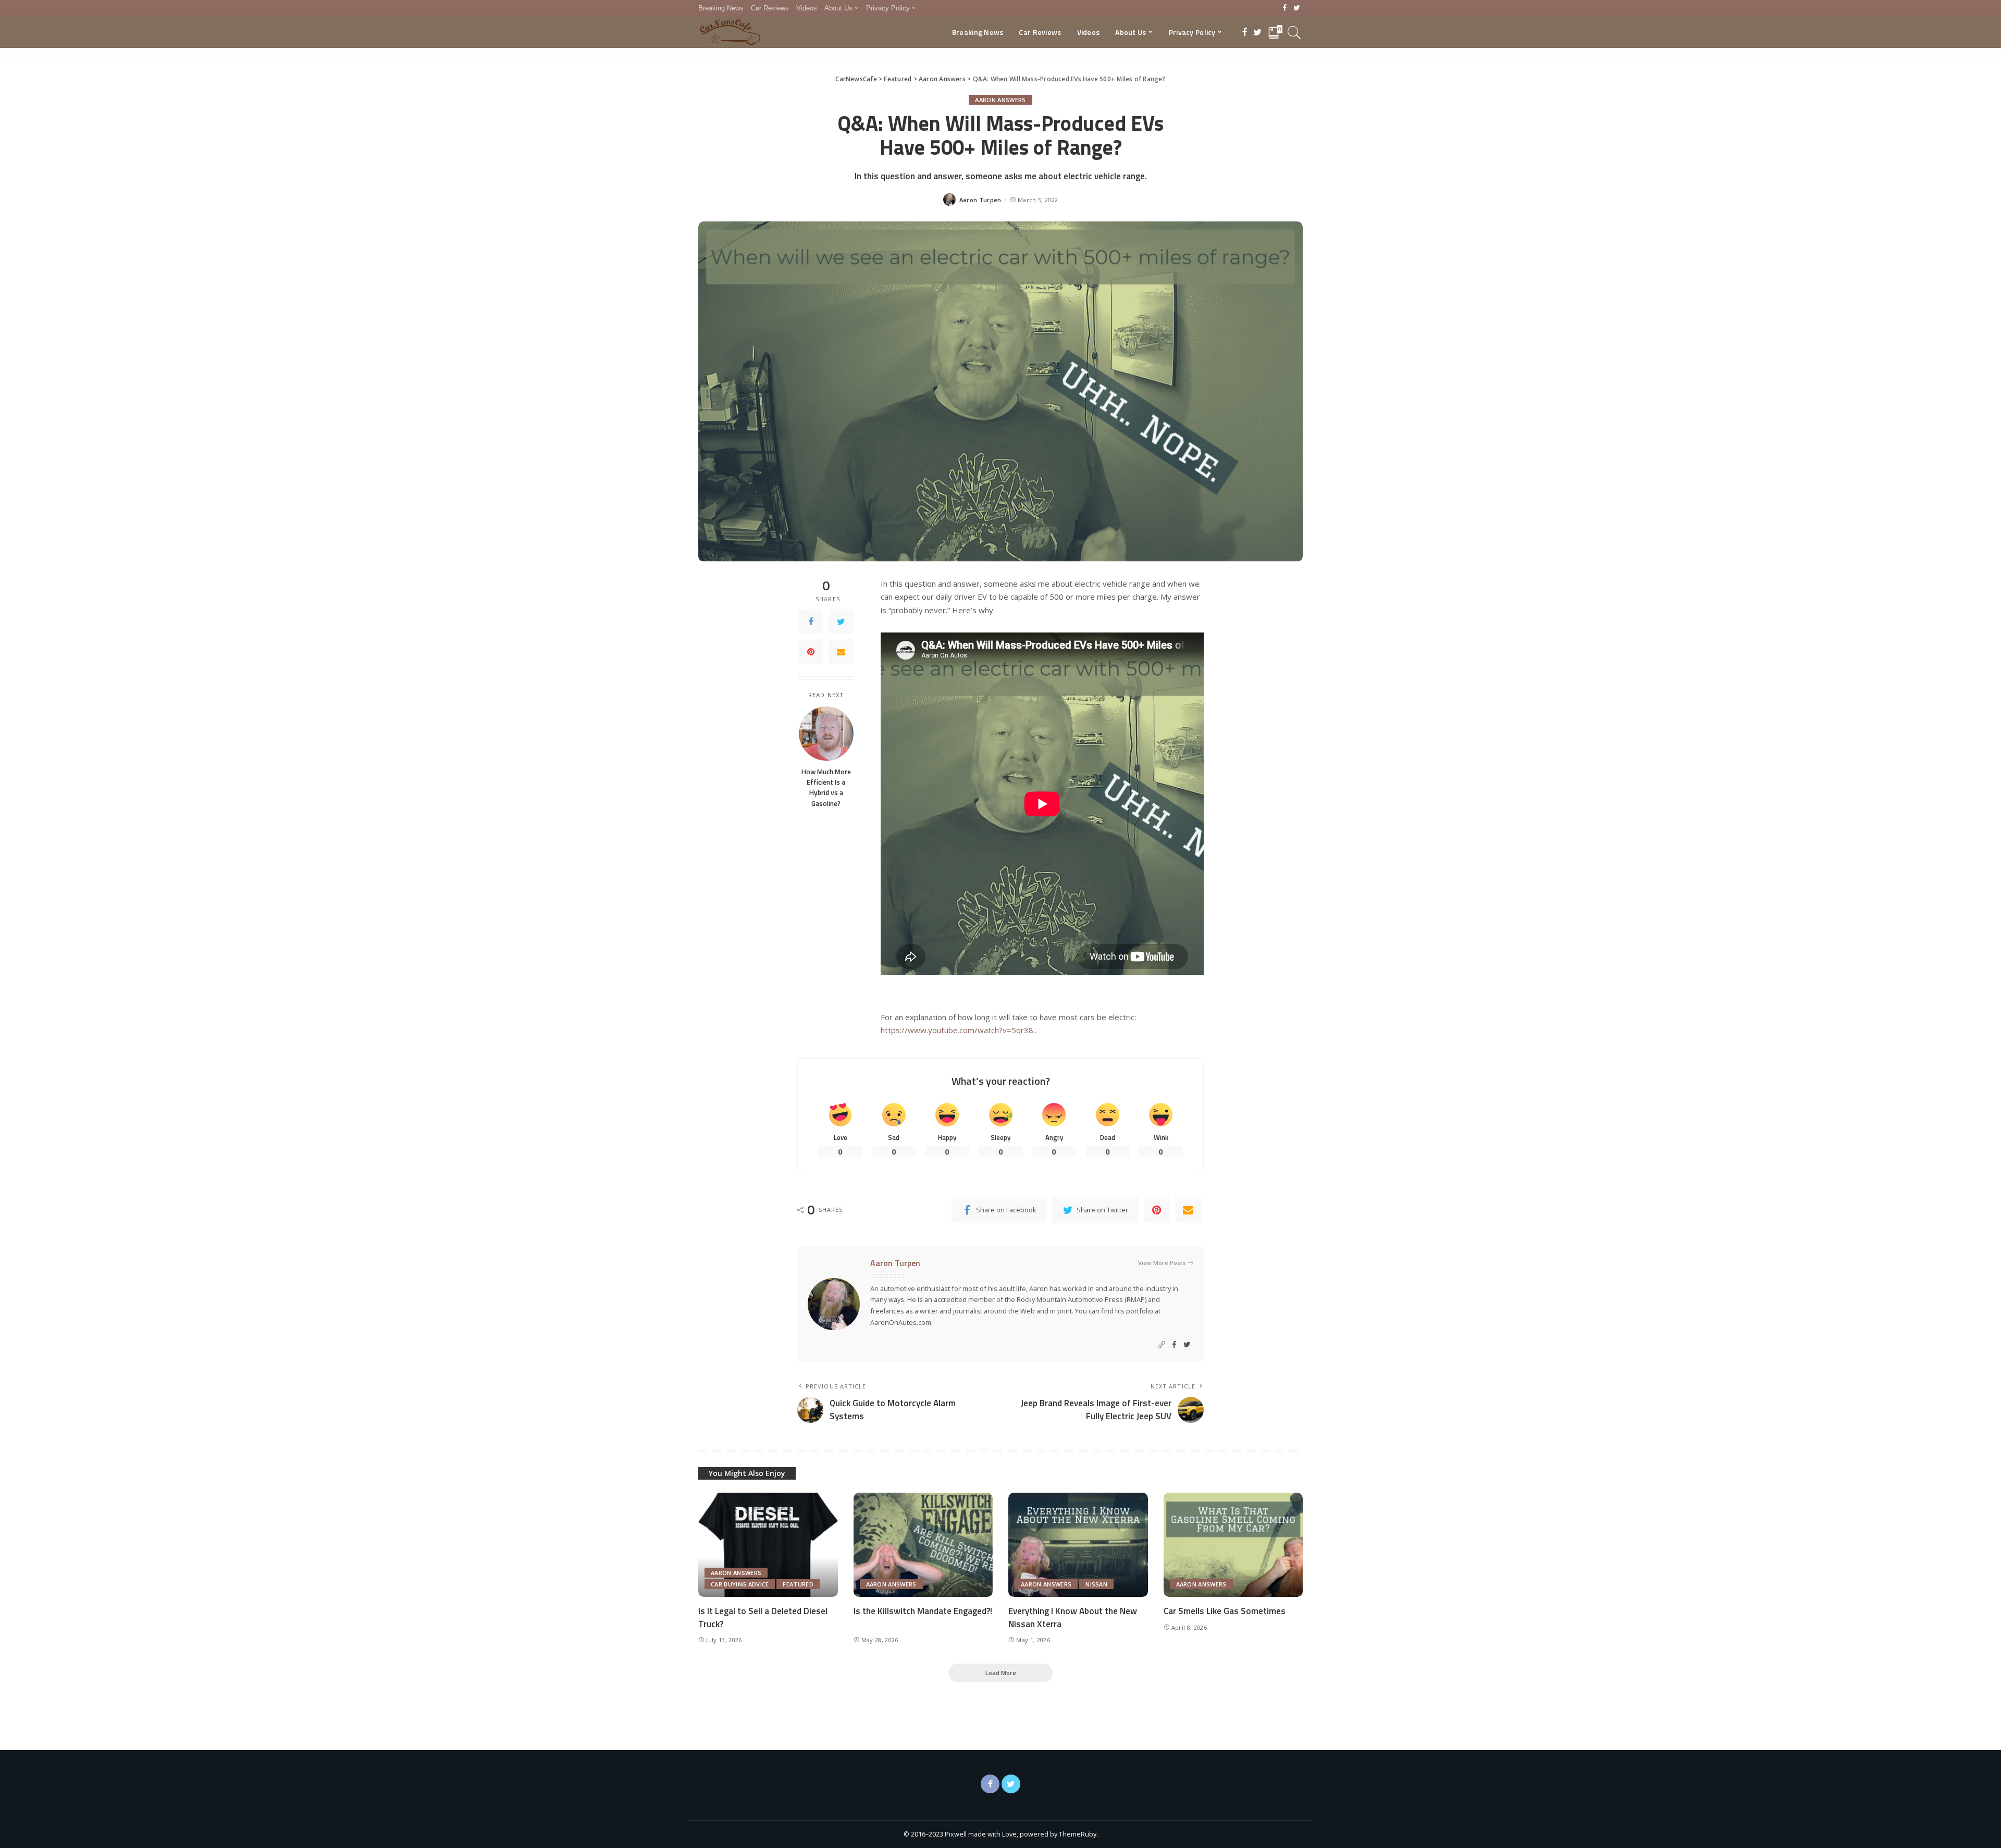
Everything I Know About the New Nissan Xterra (1073, 1617)
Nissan (1096, 1584)
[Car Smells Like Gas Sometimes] (1233, 1545)
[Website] (1162, 1345)
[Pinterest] (811, 652)
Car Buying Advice (740, 1584)
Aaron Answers (1000, 100)
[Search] (1294, 32)
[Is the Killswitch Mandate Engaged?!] (923, 1545)
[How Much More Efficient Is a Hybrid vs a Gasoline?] (826, 733)
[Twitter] (1297, 8)
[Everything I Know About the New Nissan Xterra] (1078, 1545)
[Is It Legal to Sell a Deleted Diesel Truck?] (768, 1545)
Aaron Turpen (980, 200)
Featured (798, 1584)
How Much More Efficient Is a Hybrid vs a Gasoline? (826, 787)
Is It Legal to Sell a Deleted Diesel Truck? (763, 1617)
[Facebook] (1285, 8)
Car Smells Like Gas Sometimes (1225, 1611)
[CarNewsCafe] (730, 32)
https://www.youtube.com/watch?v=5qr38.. (959, 1030)
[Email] (841, 652)
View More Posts (1162, 1263)
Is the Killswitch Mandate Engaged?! (923, 1611)
